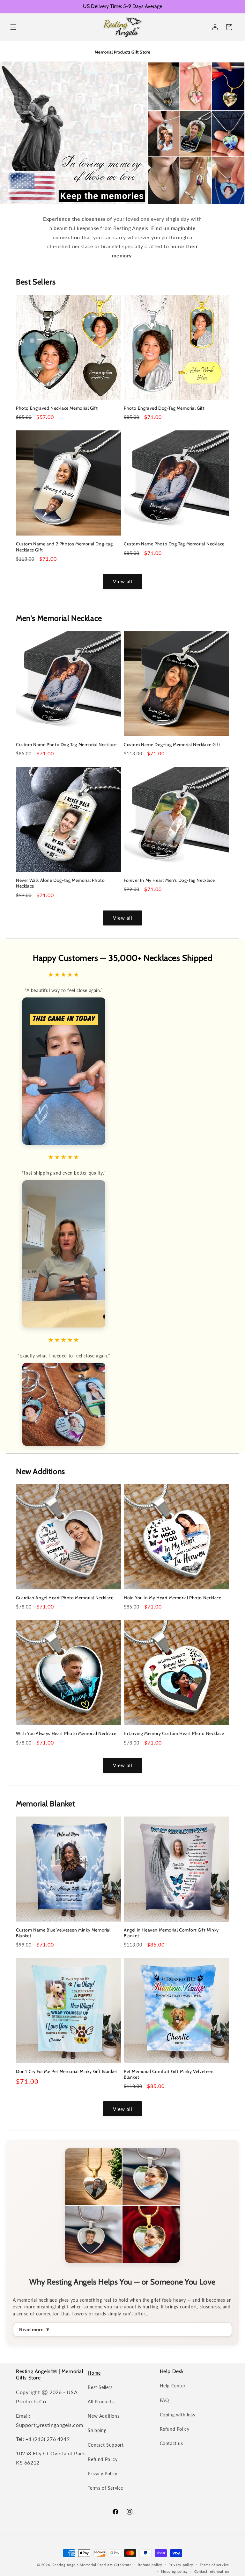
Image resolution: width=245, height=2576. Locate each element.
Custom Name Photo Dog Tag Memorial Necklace (174, 544)
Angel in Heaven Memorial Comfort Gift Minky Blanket (171, 1933)
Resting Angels (66, 2565)
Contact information (212, 2571)
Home (94, 2373)
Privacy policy (181, 2565)
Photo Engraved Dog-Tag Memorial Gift (164, 408)
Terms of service (214, 2565)
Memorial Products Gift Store (106, 2565)
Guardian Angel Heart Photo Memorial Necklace (65, 1598)
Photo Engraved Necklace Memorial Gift (57, 408)
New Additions (104, 2416)
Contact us (171, 2443)
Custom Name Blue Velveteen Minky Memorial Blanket (63, 1933)
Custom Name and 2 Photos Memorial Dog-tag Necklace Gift (64, 547)
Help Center (173, 2386)
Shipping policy (174, 2571)
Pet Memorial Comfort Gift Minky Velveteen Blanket (169, 2074)
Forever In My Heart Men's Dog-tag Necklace (169, 880)
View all (123, 581)
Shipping (97, 2430)
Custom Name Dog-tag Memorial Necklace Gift (172, 745)
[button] (13, 27)
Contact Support (106, 2445)
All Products (101, 2402)
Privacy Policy (102, 2474)
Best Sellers (100, 2387)
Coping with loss (178, 2415)
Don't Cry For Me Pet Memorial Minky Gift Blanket (67, 2071)
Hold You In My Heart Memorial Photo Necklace (172, 1598)
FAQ (164, 2400)
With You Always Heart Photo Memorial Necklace (66, 1733)
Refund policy (150, 2565)
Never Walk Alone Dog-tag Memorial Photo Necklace (60, 883)
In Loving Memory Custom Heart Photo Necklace (174, 1733)
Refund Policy (103, 2459)
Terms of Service (105, 2488)
